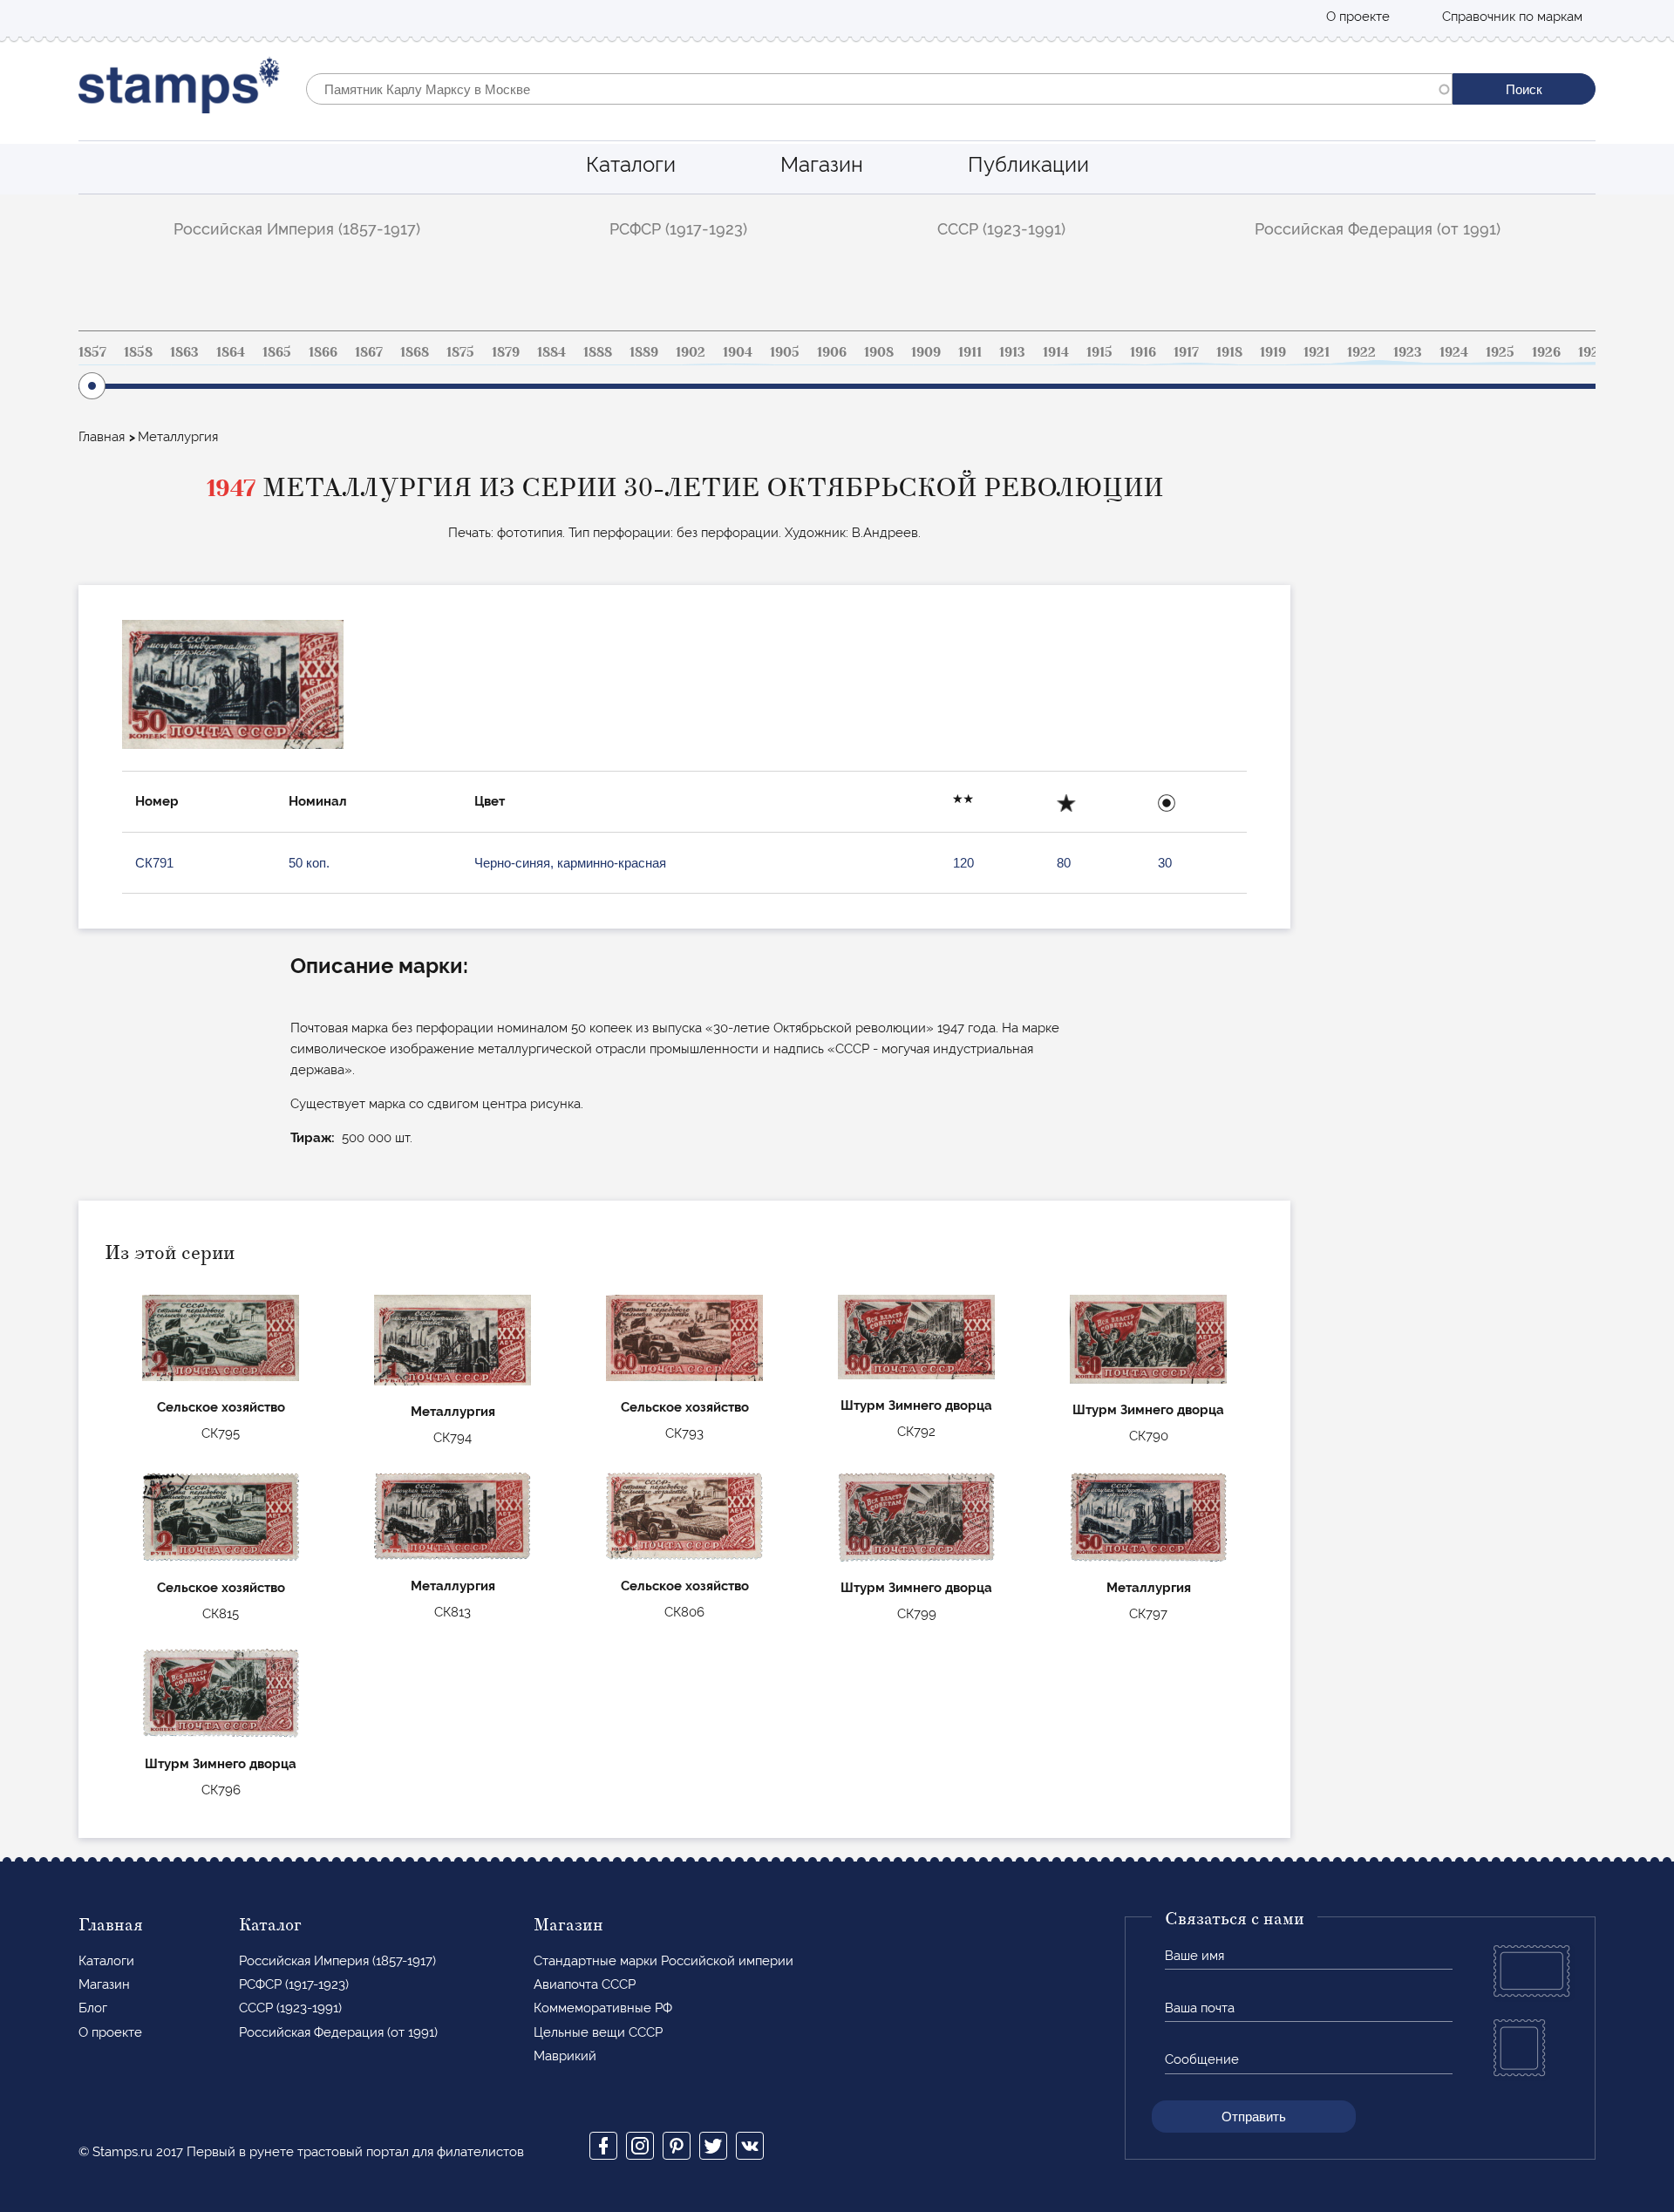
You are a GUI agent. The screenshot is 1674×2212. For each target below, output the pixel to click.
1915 (1099, 352)
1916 (1143, 352)
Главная (102, 437)
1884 (551, 352)
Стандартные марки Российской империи (663, 1961)
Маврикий (565, 2056)
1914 (1056, 352)
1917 (1186, 352)
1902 (691, 352)
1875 (460, 352)
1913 (1012, 352)
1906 (832, 352)
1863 (184, 352)
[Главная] (179, 89)
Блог (93, 2008)
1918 (1229, 352)
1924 (1454, 352)
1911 (970, 352)
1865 (277, 352)
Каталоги (631, 164)
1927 (1592, 352)
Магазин (822, 164)
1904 (738, 352)
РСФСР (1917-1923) (678, 229)
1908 (879, 352)
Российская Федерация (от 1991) (1378, 229)
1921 (1317, 352)
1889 (644, 352)
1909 (926, 352)
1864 (231, 352)
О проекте (1358, 17)
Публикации (1028, 164)
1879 (506, 352)
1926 (1546, 352)
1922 (1361, 352)
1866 (323, 352)
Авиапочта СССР (585, 1984)
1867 (369, 352)
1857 (92, 352)
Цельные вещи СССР (598, 2032)
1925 (1500, 352)
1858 (138, 352)
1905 (785, 352)
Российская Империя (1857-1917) (297, 229)
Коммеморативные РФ (603, 2008)
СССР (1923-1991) (1001, 229)
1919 (1273, 352)
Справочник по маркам (1512, 17)
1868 (415, 352)
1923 (1408, 352)
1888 (598, 352)
